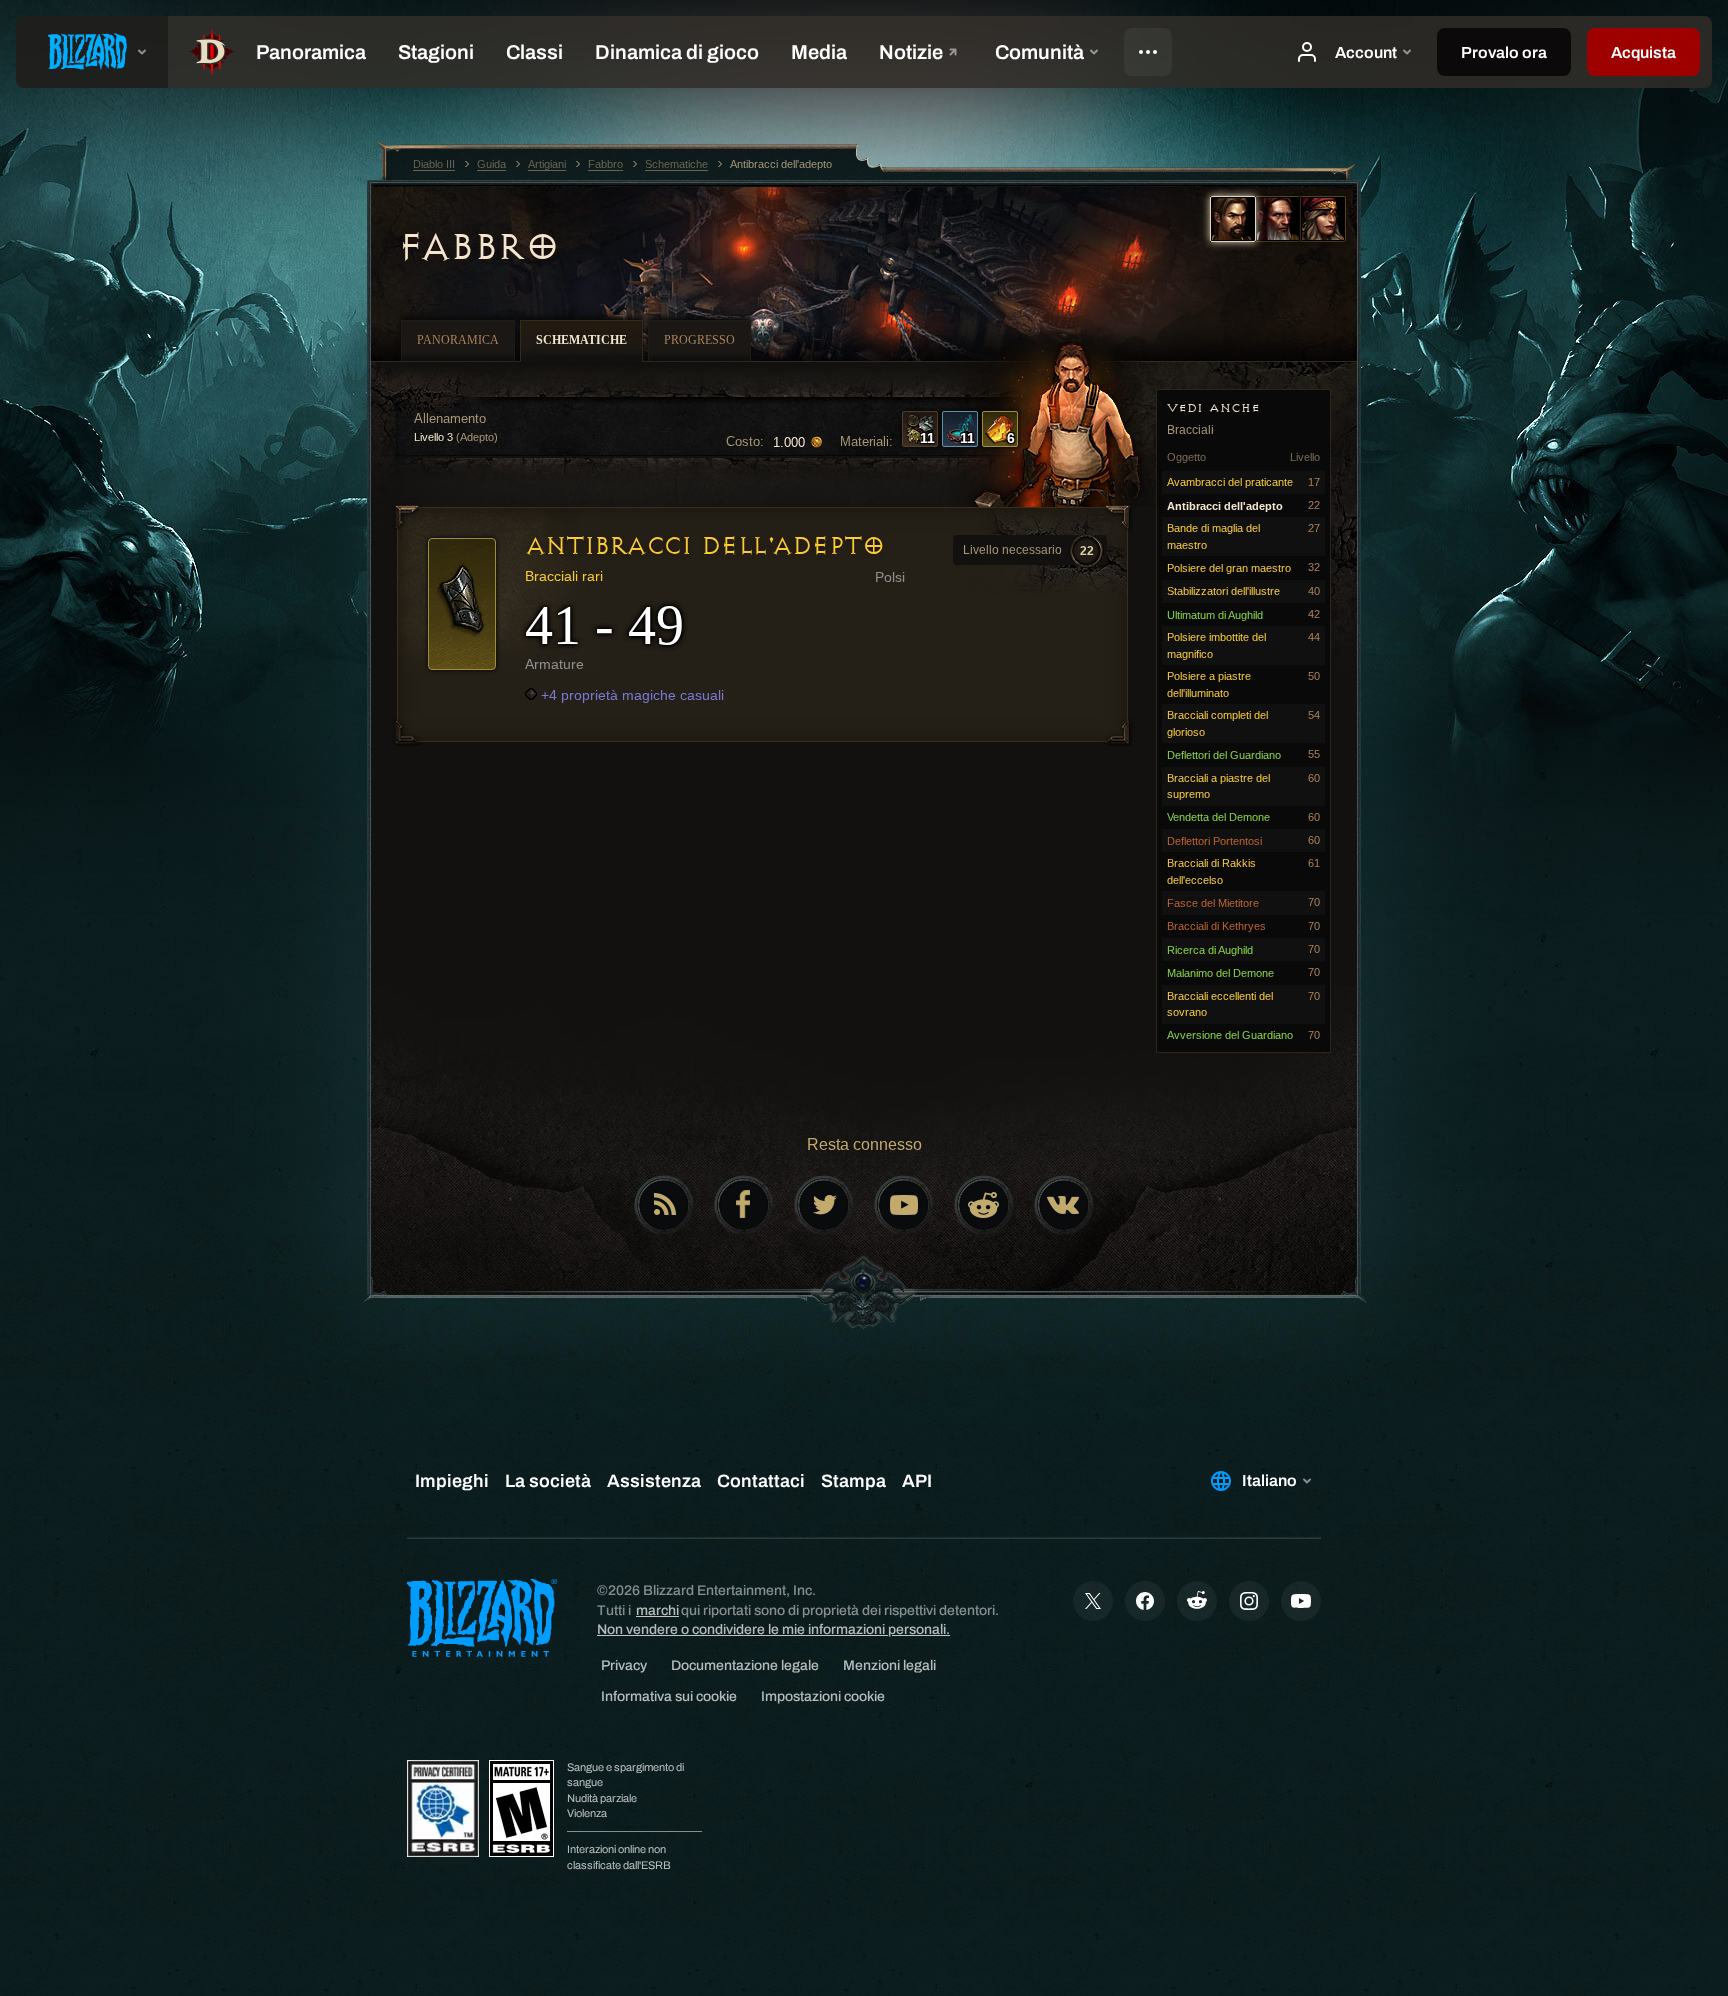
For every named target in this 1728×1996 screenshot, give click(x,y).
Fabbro (477, 247)
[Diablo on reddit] (984, 1205)
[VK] (1064, 1205)
